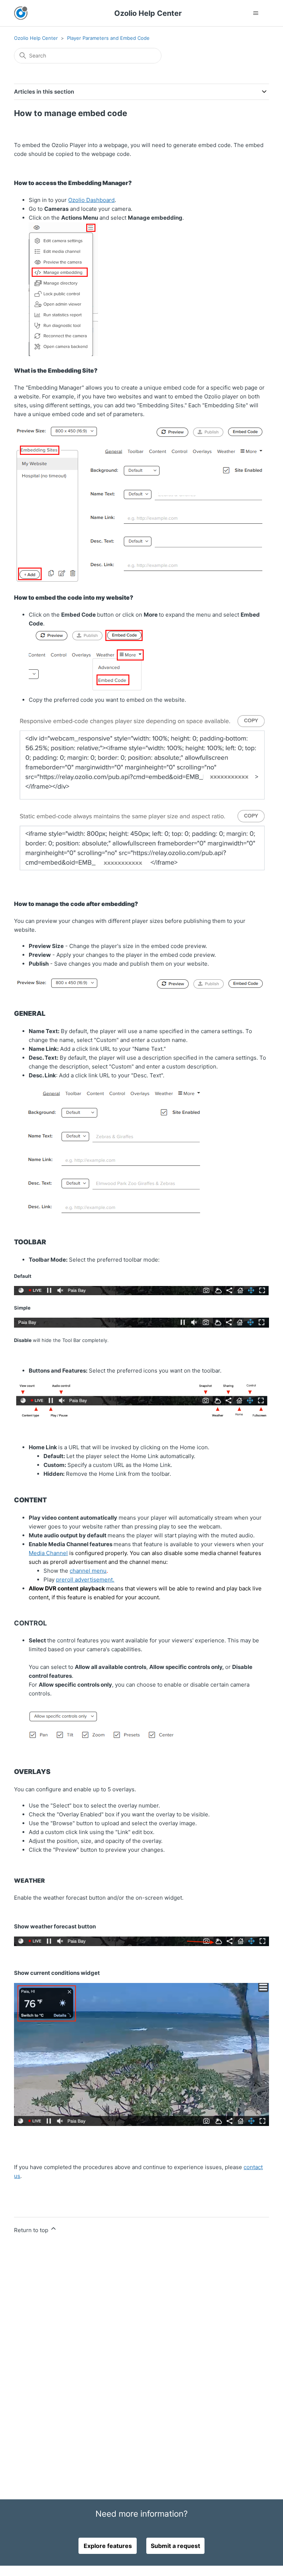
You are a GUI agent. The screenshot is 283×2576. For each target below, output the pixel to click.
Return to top (32, 2230)
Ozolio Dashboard (91, 200)
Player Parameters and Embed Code (108, 38)
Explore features (108, 2546)
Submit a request (175, 2546)
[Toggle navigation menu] (256, 13)
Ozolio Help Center (36, 38)
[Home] (21, 13)
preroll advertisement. (85, 1580)
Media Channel (48, 1553)
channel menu (88, 1571)
